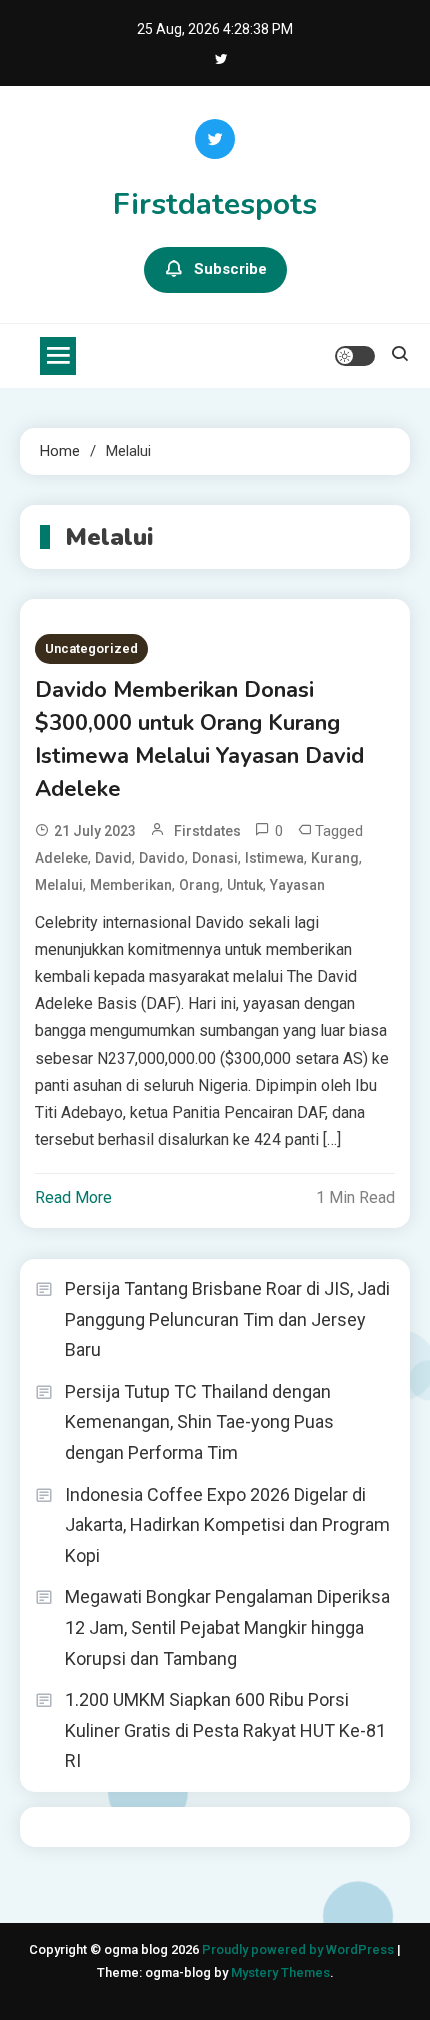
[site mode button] (355, 356)
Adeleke (61, 858)
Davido (162, 858)
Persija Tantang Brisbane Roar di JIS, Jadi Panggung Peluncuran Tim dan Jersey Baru (227, 1319)
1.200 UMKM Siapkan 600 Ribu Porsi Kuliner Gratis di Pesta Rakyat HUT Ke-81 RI (225, 1730)
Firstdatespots (215, 204)
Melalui (59, 885)
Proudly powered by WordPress (299, 1949)
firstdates (207, 831)
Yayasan (297, 885)
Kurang (335, 858)
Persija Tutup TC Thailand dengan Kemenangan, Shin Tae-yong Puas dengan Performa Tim (199, 1422)
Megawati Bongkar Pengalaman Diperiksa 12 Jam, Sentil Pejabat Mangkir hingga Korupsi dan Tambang (227, 1627)
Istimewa (274, 858)
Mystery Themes (280, 1972)
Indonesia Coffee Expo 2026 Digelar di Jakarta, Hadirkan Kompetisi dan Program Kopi (227, 1525)
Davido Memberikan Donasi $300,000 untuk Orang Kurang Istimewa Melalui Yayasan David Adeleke (199, 739)
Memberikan (131, 885)
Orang (199, 885)
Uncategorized (91, 648)
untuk (245, 885)
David (113, 858)
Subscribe (230, 269)
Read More (73, 1197)
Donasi (215, 858)
